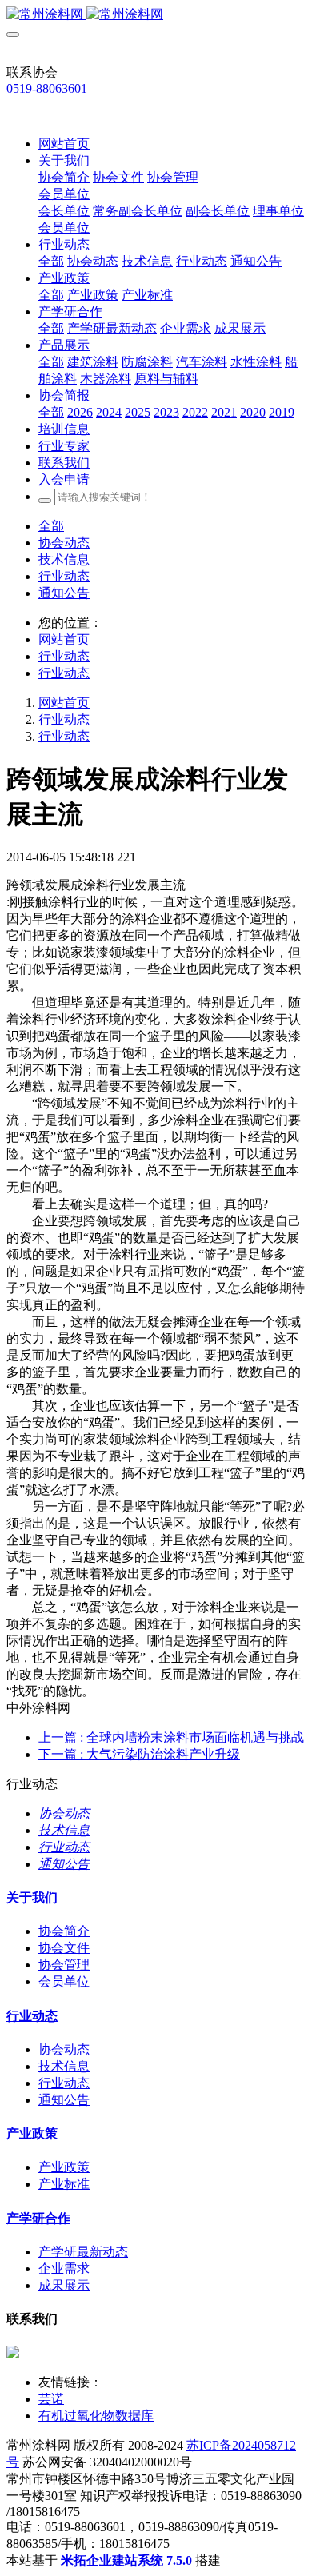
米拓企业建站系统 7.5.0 (126, 2560)
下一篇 (139, 1754)
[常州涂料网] (156, 15)
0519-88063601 (47, 88)
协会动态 (64, 543)
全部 (51, 261)
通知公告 (64, 593)
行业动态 (64, 576)
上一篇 (171, 1737)
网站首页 (64, 144)
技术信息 (64, 559)
